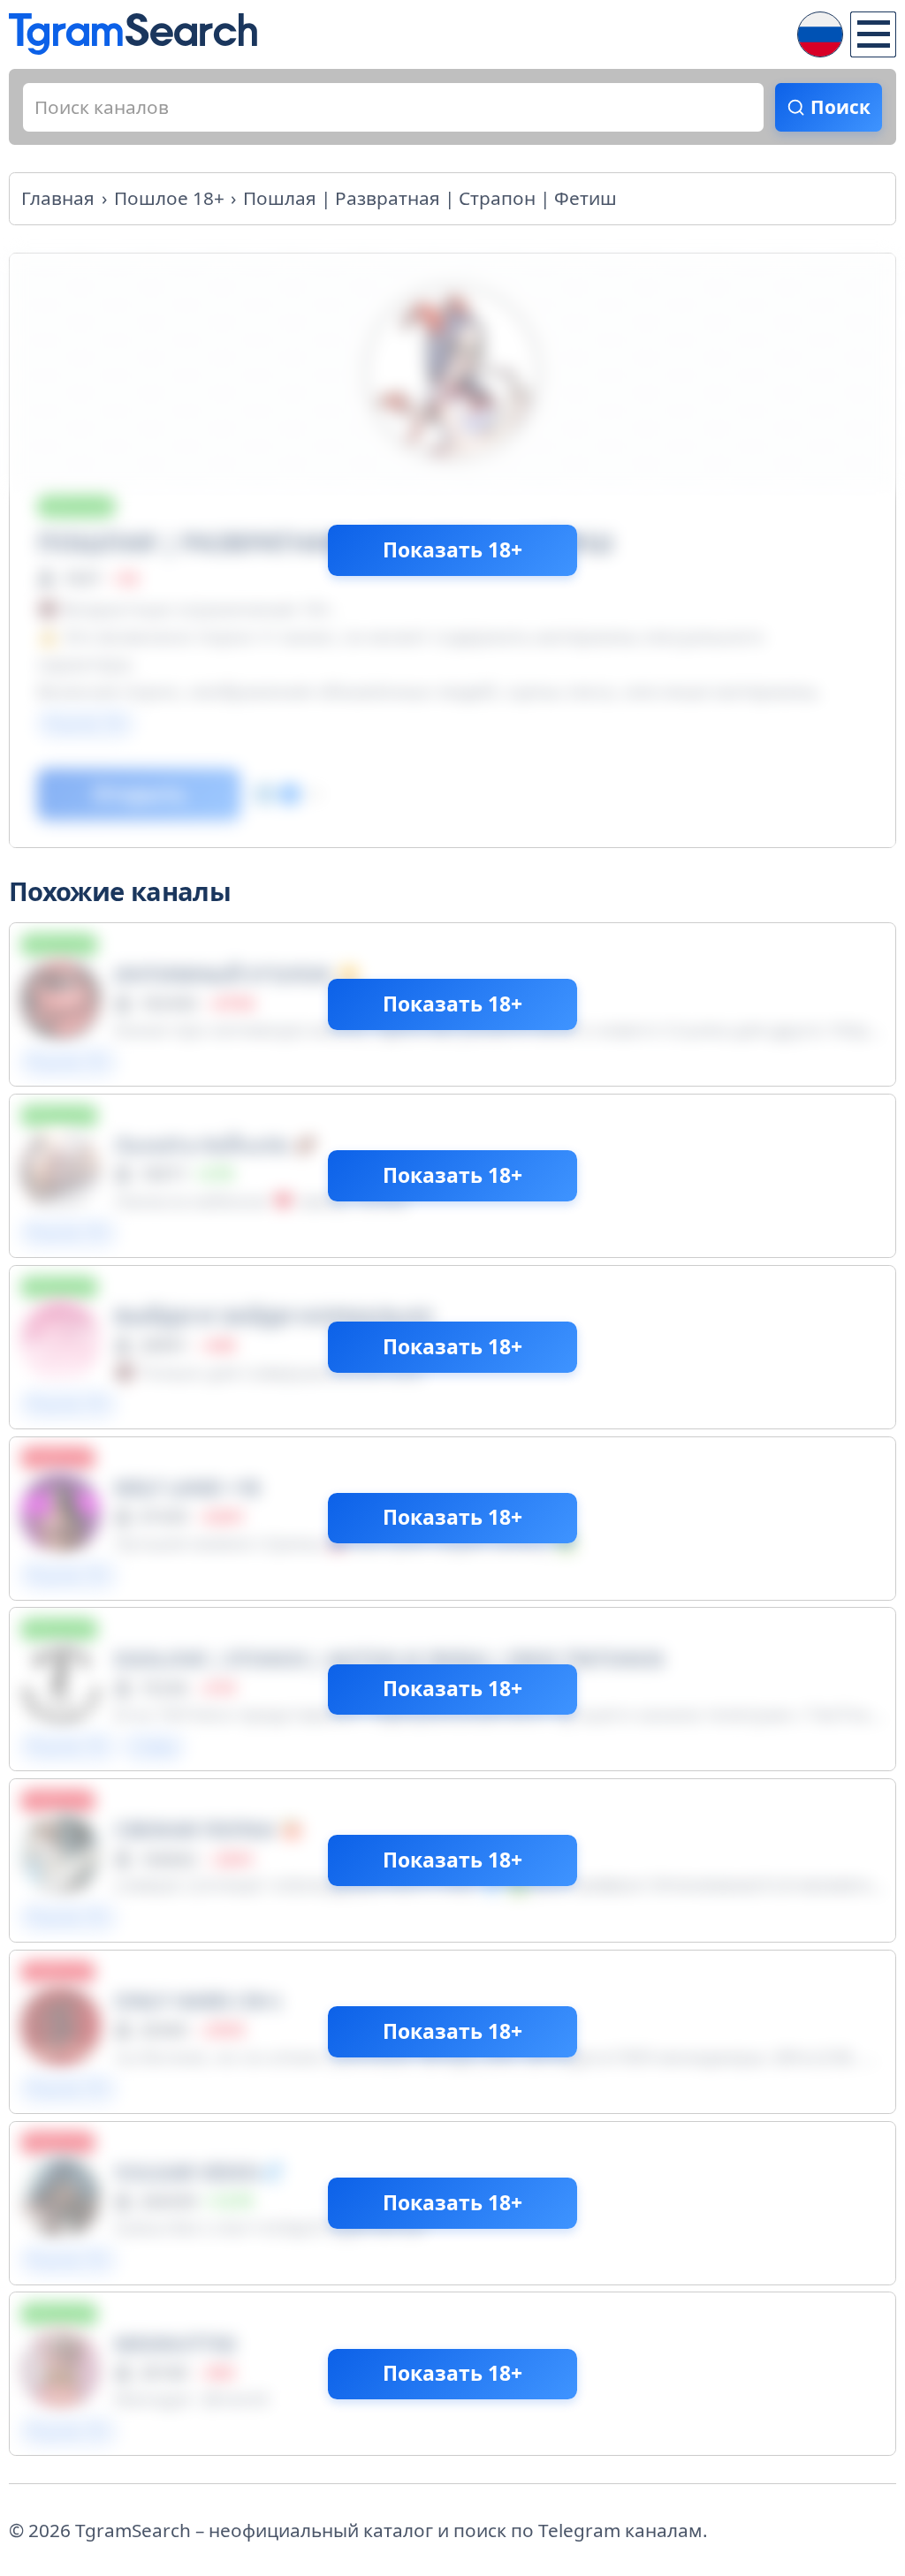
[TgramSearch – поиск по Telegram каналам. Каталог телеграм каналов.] (133, 34)
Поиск (840, 107)
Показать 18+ (452, 550)
